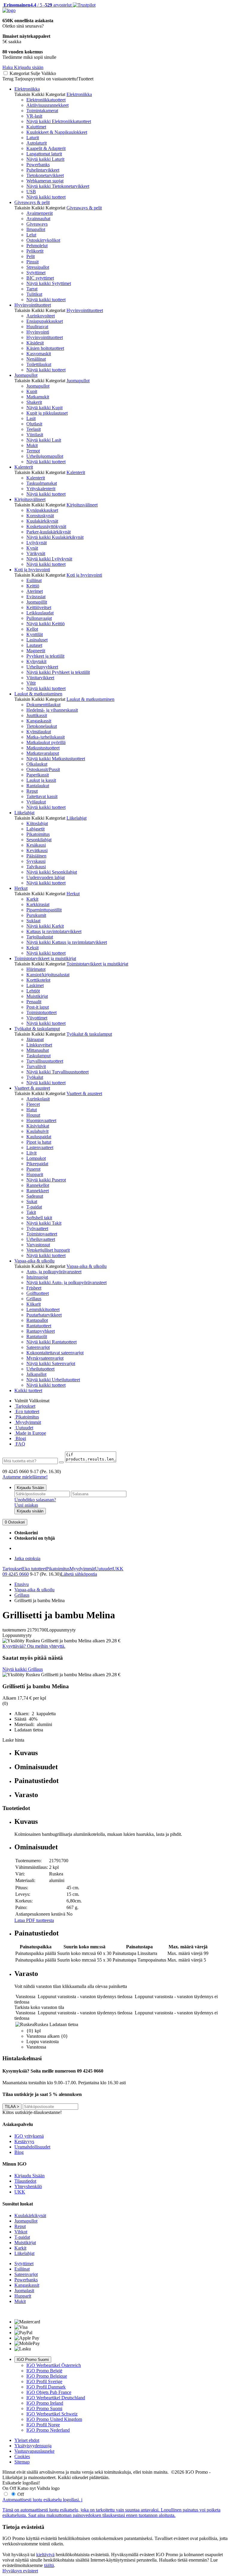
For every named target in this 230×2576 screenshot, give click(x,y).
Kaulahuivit (37, 1131)
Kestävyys (24, 2141)
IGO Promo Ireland (45, 2403)
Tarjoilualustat (40, 937)
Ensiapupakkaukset (45, 321)
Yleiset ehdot (27, 2440)
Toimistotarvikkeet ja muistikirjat (45, 958)
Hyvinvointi (38, 332)
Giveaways (37, 224)
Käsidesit (35, 343)
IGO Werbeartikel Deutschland (56, 2398)
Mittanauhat (38, 1050)
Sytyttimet (36, 273)
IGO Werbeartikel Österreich (54, 2365)
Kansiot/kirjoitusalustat (48, 975)
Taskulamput (38, 1056)
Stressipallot (38, 267)
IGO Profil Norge (43, 2425)
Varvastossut (38, 1245)
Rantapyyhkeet (41, 1331)
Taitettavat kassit (42, 796)
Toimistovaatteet (42, 1234)
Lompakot (36, 1158)
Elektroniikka (27, 89)
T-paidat (34, 1207)
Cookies (22, 2456)
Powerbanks (38, 165)
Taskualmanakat (42, 483)
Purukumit (36, 915)
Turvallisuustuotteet (45, 1061)
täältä (49, 2565)
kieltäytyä (45, 2555)
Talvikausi (36, 867)
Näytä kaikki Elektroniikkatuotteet (59, 121)
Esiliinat (34, 580)
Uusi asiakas (26, 1505)
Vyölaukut (36, 802)
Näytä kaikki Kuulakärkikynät (55, 537)
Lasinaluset (37, 640)
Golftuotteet (38, 1293)
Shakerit (34, 402)
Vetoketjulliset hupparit (48, 1250)
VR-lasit (34, 116)
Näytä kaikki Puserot (46, 1180)
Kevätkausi (37, 850)
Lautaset (34, 645)
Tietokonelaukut (42, 726)
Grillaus (34, 1299)
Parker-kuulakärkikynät (49, 532)
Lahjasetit (35, 829)
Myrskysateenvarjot (45, 1358)
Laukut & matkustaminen (38, 694)
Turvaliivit (36, 1066)
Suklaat (33, 921)
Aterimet (35, 591)
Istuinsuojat (37, 1277)
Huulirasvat (37, 327)
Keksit (32, 948)
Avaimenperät (40, 213)
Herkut (21, 888)
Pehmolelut (37, 246)
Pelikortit (35, 251)
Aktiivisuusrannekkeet (47, 105)
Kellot (32, 629)
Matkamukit (38, 397)
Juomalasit (24, 2291)
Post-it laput (38, 1007)
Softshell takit (39, 1218)
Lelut (31, 235)
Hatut (32, 1110)
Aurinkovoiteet (41, 316)
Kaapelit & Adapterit (46, 148)
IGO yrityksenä (29, 2136)
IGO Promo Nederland (48, 2430)
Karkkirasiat (38, 904)
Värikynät (36, 553)
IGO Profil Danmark (46, 2387)
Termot (33, 451)
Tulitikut (34, 294)
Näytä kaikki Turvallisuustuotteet (57, 1072)
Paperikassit (38, 775)
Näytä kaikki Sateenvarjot (51, 1363)
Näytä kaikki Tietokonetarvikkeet (58, 186)
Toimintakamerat (42, 111)
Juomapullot (26, 375)
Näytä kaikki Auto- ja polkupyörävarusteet (66, 1282)
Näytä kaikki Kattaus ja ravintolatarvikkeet (67, 942)
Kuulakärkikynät (42, 521)
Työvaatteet (37, 1228)
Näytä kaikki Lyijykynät (49, 559)
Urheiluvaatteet (41, 1239)
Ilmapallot (36, 229)
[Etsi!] (61, 1462)
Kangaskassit (39, 721)
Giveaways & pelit (32, 202)
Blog (19, 2152)
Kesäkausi (36, 845)
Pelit (31, 256)
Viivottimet (37, 1018)
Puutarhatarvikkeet (44, 1315)
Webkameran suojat (45, 181)
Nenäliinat (36, 359)
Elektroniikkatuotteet (46, 100)
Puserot (33, 1169)
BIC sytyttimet (40, 278)
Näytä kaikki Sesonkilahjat (52, 872)
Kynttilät (35, 634)
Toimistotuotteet (41, 1012)
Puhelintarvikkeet (43, 170)
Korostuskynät (40, 516)
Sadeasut (35, 1196)
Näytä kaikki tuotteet (46, 197)
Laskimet (35, 985)
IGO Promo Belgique (47, 2376)
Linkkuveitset (39, 1045)
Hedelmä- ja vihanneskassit (52, 710)
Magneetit (36, 651)
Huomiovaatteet (41, 1120)
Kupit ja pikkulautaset (47, 413)
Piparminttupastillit (44, 910)
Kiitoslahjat (37, 823)
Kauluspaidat (39, 1137)
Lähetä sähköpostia (79, 1574)
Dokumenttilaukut (43, 705)
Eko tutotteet (34, 1569)
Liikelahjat (24, 813)
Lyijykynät (37, 543)
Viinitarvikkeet (40, 678)
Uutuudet (24, 1428)
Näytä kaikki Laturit (45, 159)
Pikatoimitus (38, 834)
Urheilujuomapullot (45, 456)
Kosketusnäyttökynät (46, 526)
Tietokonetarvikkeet (45, 175)
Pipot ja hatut (39, 1142)
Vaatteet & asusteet (32, 1088)
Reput (32, 791)
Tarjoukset (25, 1406)
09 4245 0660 (16, 1574)
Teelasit (34, 429)
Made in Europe (30, 1433)
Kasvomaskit (39, 354)
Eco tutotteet (27, 1411)
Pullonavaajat (39, 618)
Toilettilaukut (39, 364)
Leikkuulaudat (40, 613)
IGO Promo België (44, 2371)
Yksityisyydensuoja (33, 2446)
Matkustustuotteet (43, 748)
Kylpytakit (36, 661)
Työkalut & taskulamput (37, 1029)
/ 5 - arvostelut (37, 5)
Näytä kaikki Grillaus (23, 1669)
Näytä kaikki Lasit (44, 440)
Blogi (20, 1438)
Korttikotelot (38, 980)
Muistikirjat (37, 996)
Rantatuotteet (39, 1326)
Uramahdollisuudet (32, 2147)
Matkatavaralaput (43, 753)
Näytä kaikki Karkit (45, 926)
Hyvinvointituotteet (33, 305)
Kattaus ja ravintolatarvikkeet (54, 931)
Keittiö (33, 586)
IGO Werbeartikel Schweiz (52, 2414)
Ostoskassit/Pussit (43, 769)
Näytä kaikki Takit (44, 1223)
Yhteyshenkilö (28, 2186)
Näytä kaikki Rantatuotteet (52, 1342)
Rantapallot (37, 1320)
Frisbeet (34, 1288)
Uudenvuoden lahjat (46, 877)
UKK (118, 1569)
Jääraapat (35, 1039)
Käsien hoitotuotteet (45, 348)
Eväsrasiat (36, 597)
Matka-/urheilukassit (46, 737)
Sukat (32, 1201)
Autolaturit (37, 143)
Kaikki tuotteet (28, 1390)
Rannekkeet (38, 1191)
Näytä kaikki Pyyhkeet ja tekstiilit (58, 672)
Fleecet (33, 1104)
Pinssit (32, 262)
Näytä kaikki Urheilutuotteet (53, 1380)
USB (31, 192)
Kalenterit (24, 467)
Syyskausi (36, 861)
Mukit (32, 445)
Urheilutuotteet (40, 1369)
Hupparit (35, 1174)
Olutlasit (34, 424)
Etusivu (22, 1584)
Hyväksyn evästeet (20, 2571)
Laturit (33, 138)
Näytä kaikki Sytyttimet (49, 283)
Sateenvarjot (38, 1347)
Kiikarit (34, 1304)
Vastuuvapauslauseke (34, 2451)
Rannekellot (38, 1185)
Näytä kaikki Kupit (44, 408)
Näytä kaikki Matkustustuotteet (56, 759)
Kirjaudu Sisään (30, 1488)
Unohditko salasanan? (35, 1500)
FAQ (20, 1444)
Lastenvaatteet (40, 1147)
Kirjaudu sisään (30, 1511)
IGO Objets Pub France (49, 2392)
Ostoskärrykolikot (43, 240)
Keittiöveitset (39, 607)
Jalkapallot (36, 1374)
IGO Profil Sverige (44, 2381)
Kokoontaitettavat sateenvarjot (55, 1353)
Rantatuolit (37, 1336)
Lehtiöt (33, 991)
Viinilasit (35, 435)
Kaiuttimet (36, 127)
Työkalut (35, 1077)
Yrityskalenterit (41, 489)
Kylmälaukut (39, 732)
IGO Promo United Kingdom (54, 2419)
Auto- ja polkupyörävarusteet (54, 1272)
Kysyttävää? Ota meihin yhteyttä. (34, 1646)
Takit (31, 1212)
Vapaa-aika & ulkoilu (34, 1261)
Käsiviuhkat (38, 1126)
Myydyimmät (28, 1422)
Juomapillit (37, 602)
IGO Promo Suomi (33, 2360)
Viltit (31, 683)
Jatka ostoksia (27, 1558)
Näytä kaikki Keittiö (46, 624)
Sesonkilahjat (39, 840)
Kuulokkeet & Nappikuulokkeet (57, 132)
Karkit (32, 899)
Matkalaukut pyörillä (46, 742)
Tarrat (32, 289)
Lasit (31, 418)
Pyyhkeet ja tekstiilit (45, 656)
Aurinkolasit (38, 1099)
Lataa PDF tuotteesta (34, 1920)
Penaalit (34, 1002)
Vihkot (21, 2232)
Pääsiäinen (36, 856)
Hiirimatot (36, 969)
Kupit (32, 391)
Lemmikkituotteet (43, 1309)
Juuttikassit (37, 715)
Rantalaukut (38, 786)
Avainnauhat (38, 219)
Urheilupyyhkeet (42, 667)
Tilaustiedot (25, 2181)
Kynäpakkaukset (42, 510)
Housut (33, 1115)
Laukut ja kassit (41, 780)
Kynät (32, 548)
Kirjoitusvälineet (30, 499)
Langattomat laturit (44, 154)
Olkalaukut (37, 764)
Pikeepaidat (37, 1164)
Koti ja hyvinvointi (32, 570)
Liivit (31, 1153)
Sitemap (22, 2462)
